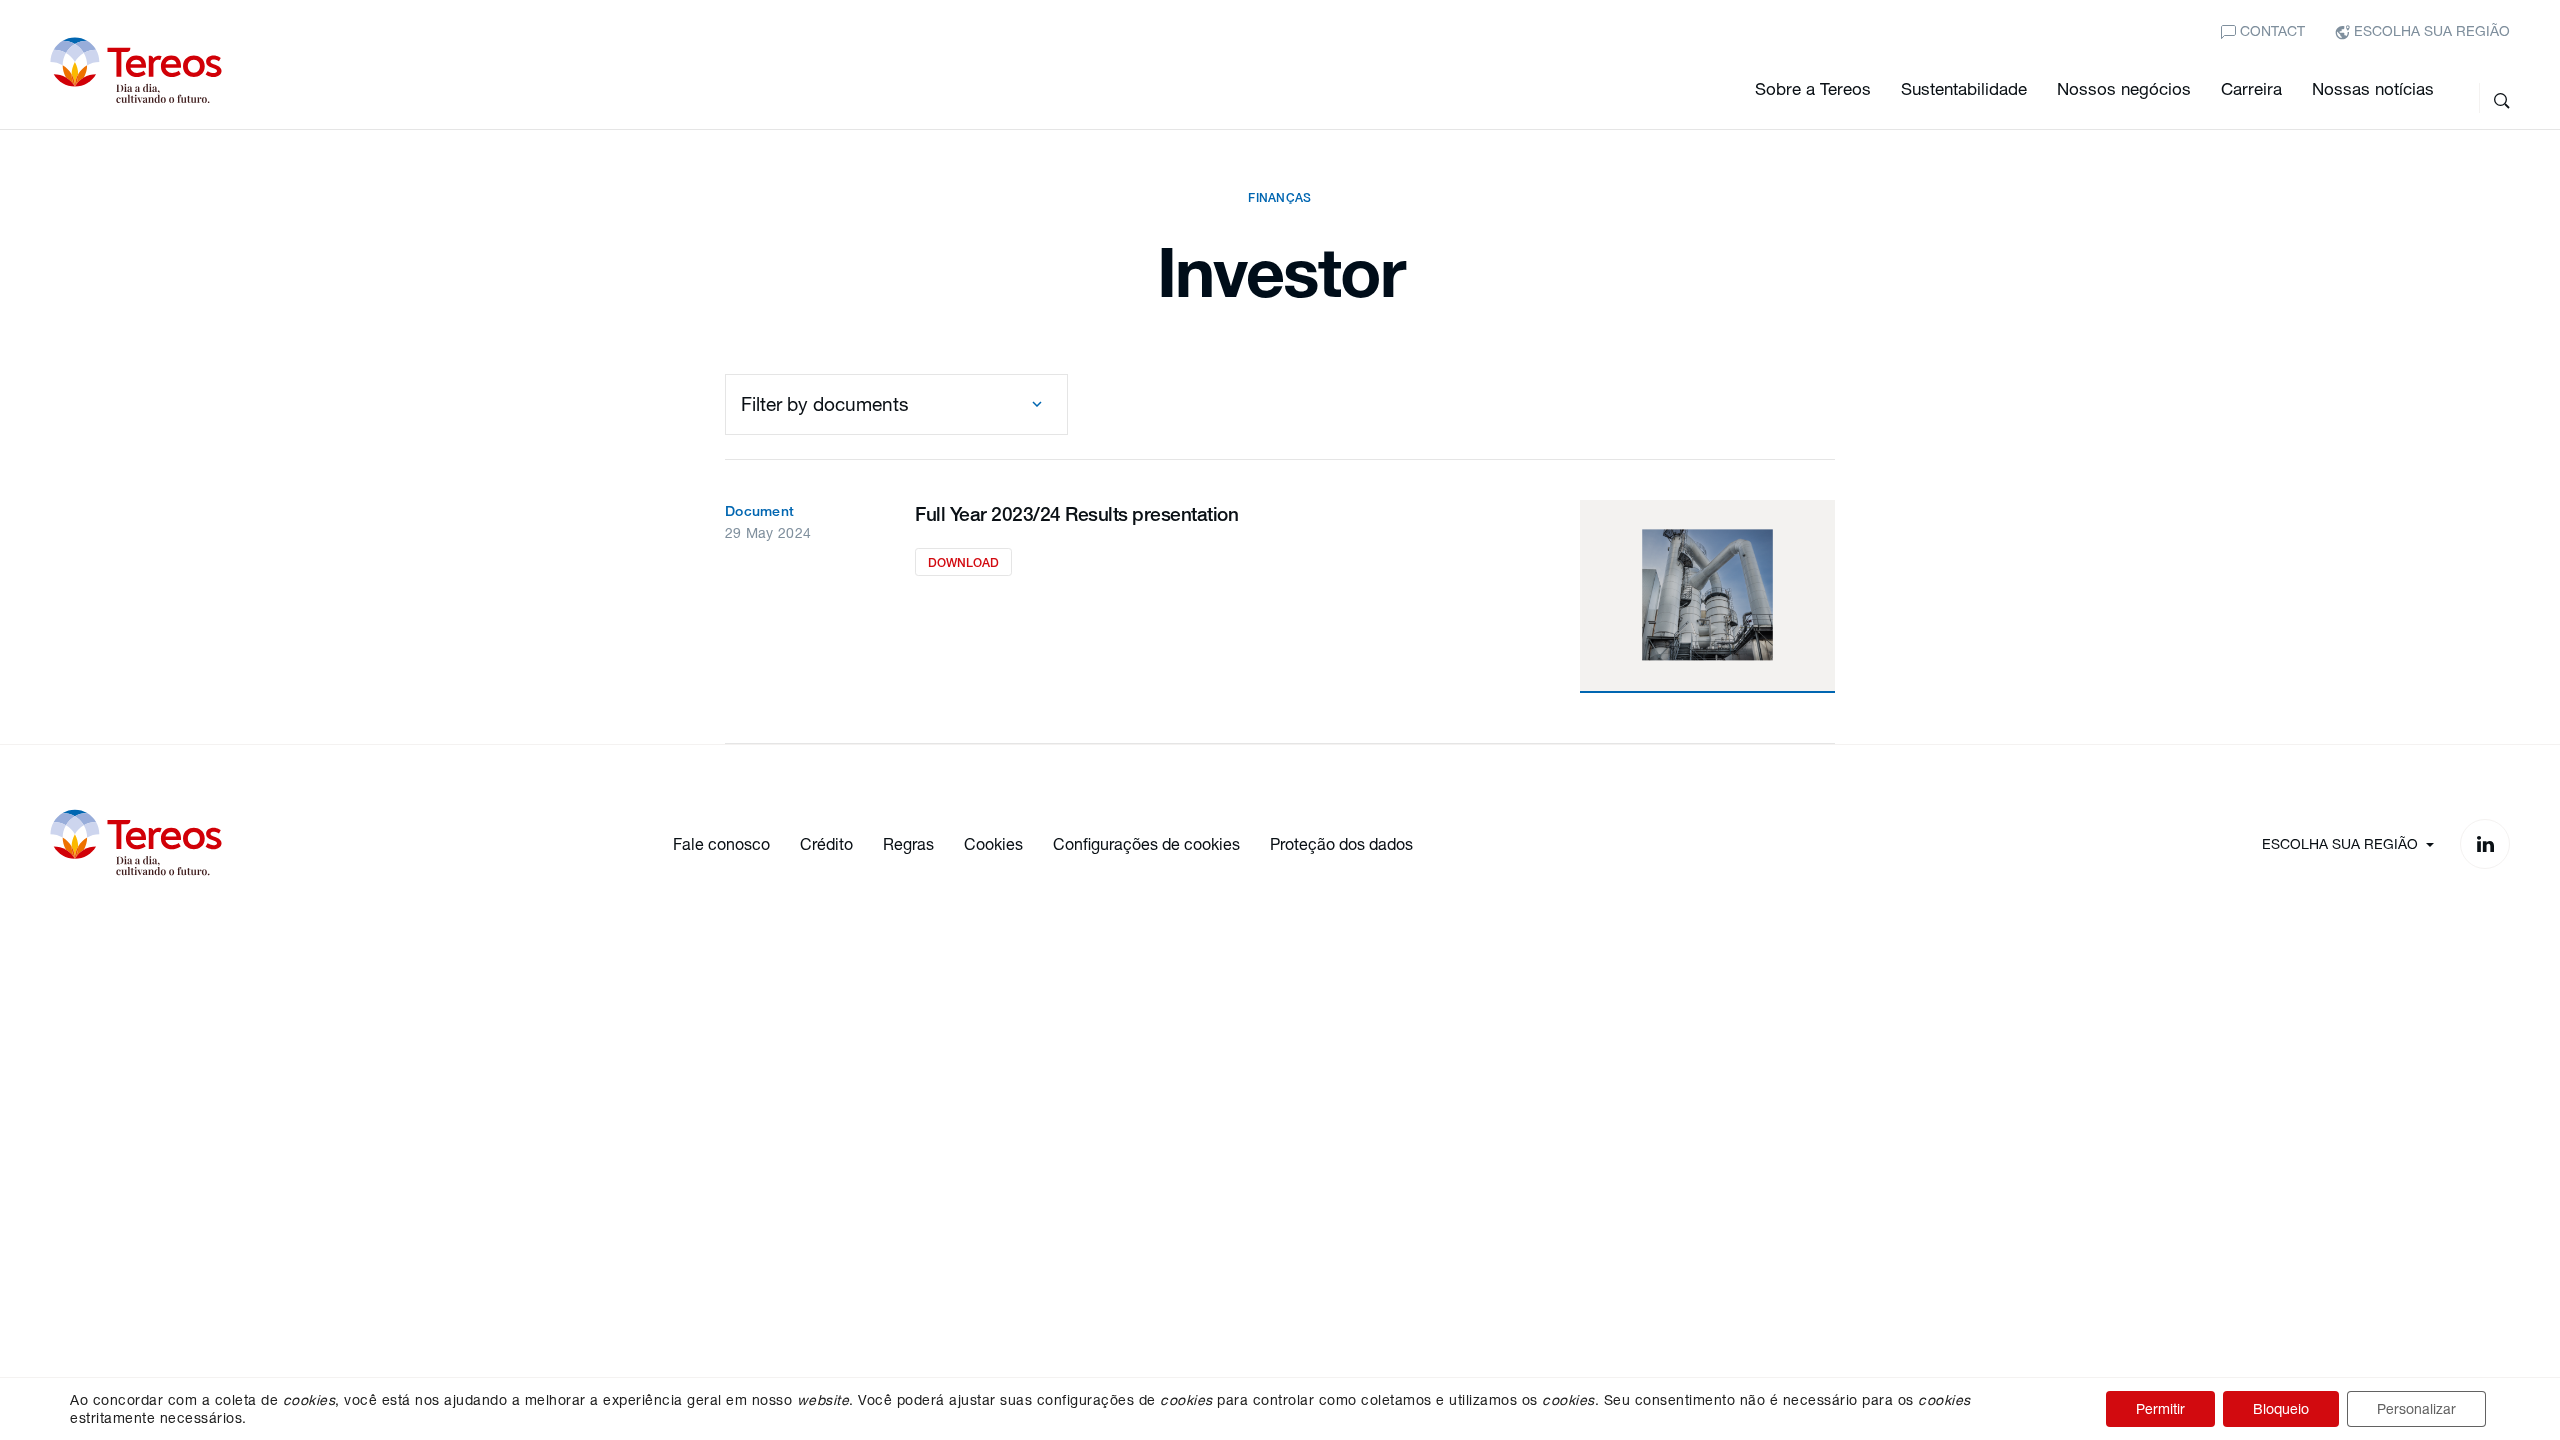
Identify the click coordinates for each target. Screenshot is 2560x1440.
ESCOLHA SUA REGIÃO (2430, 30)
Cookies (993, 843)
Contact (2270, 30)
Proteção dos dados (1341, 843)
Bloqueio (2281, 1408)
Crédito (826, 843)
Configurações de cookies (1146, 843)
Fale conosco (721, 843)
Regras (908, 843)
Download (963, 562)
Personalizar (2416, 1408)
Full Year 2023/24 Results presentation (1076, 513)
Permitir (2160, 1408)
